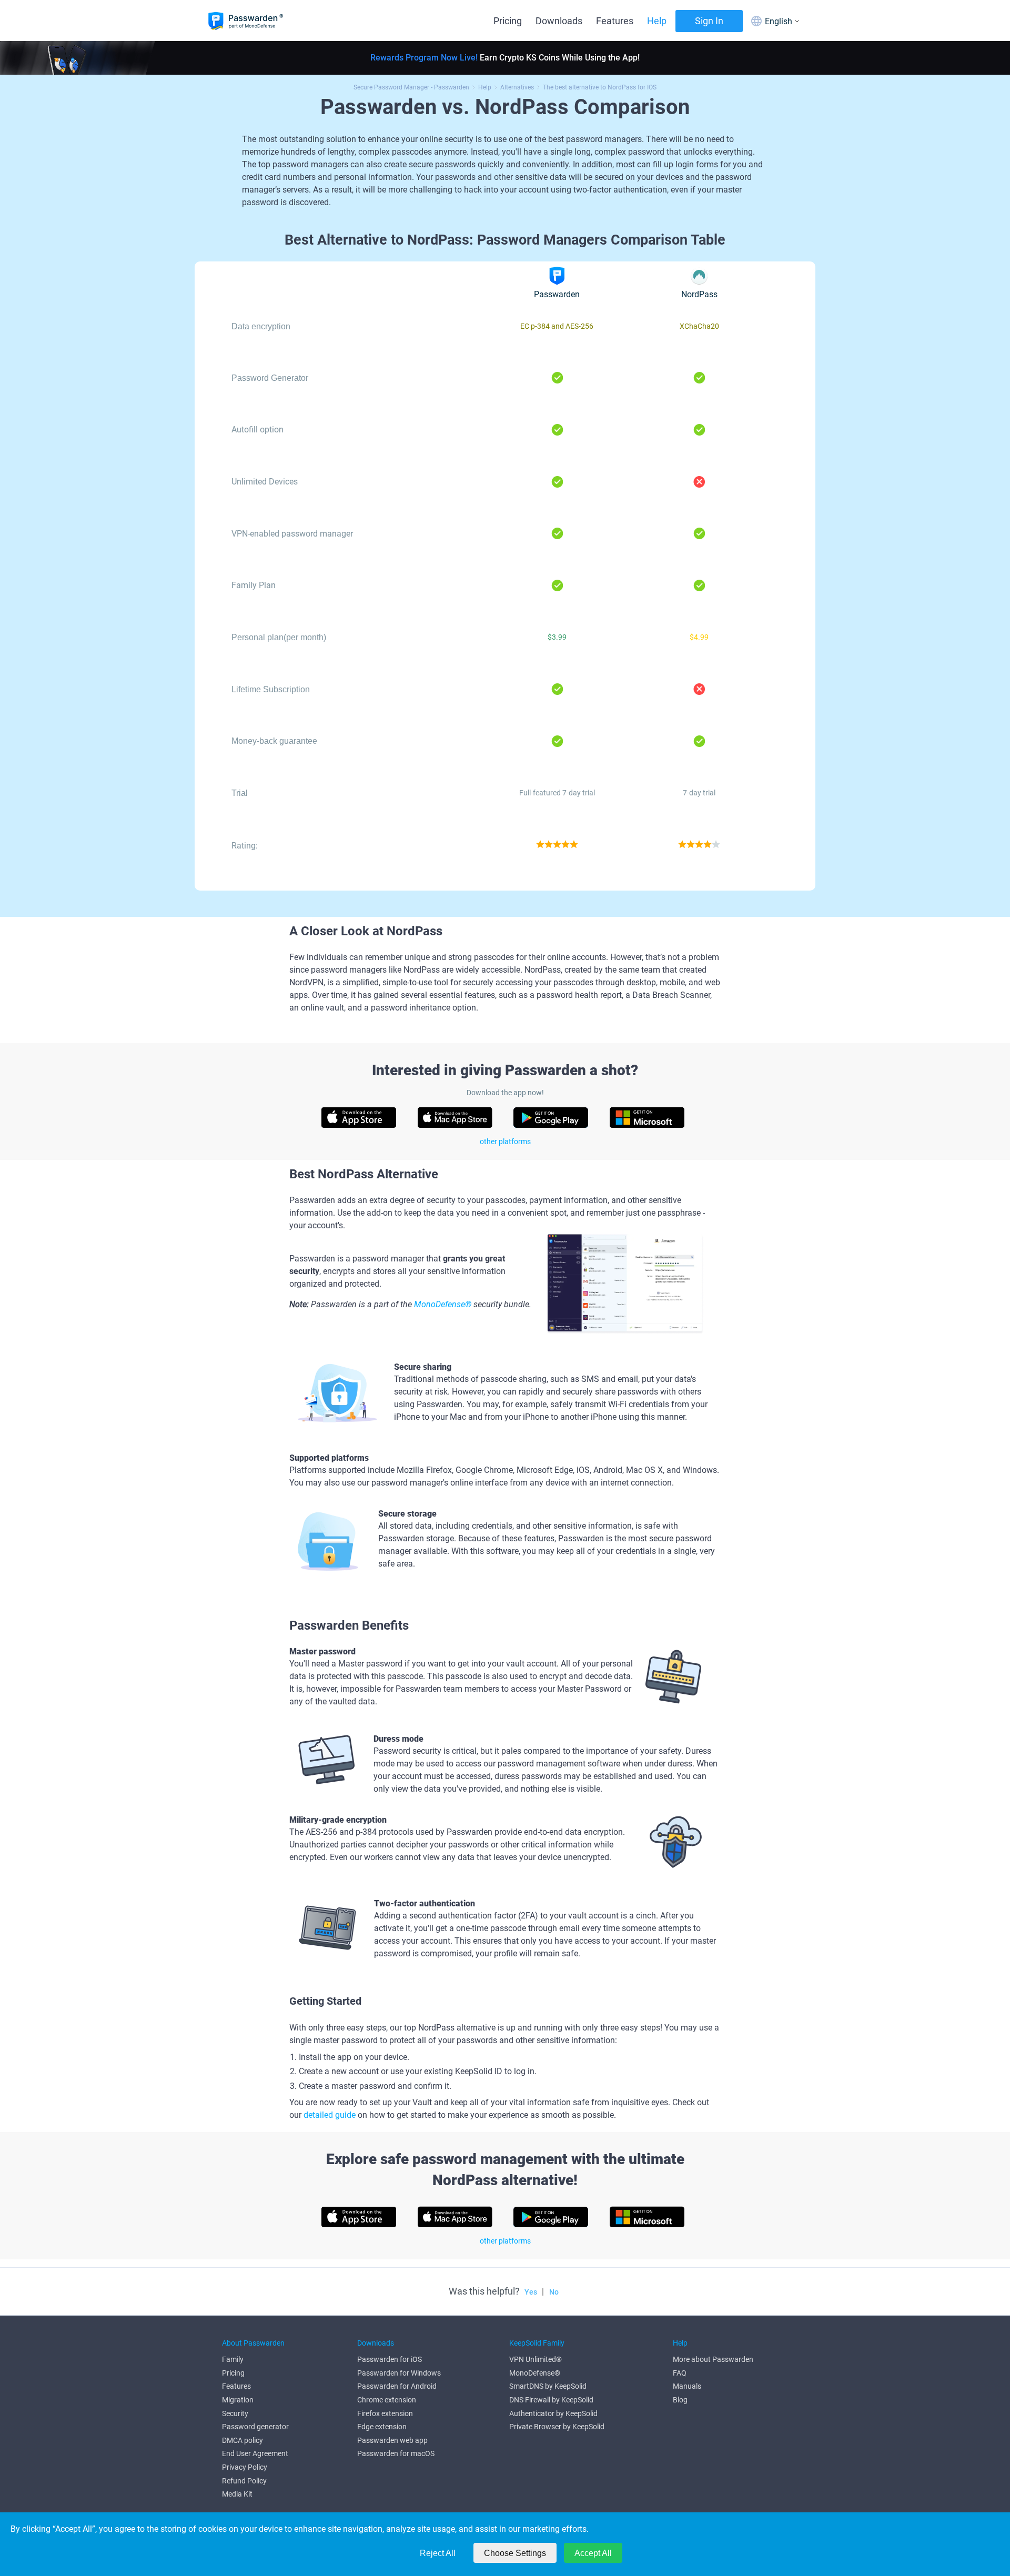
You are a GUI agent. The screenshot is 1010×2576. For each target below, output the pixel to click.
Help (657, 21)
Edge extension (382, 2427)
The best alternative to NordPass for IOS (600, 87)
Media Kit (237, 2494)
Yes (531, 2292)
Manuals (687, 2386)
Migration (238, 2400)
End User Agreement (255, 2453)
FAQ (680, 2373)
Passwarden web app (392, 2440)
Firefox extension (385, 2413)
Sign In (709, 21)
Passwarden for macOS (396, 2453)
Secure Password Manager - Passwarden (411, 87)
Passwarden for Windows (399, 2373)
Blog (680, 2400)
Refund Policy (244, 2481)
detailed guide (330, 2115)
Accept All (593, 2553)
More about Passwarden (713, 2359)
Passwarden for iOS (390, 2359)
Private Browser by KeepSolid (557, 2427)
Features (615, 21)
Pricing (508, 21)
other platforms (505, 1141)
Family (233, 2359)
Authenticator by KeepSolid (553, 2413)
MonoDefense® (443, 1304)
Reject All (438, 2553)
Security (235, 2413)
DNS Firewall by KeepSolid (551, 2400)
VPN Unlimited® (536, 2359)
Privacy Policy (245, 2467)
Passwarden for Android (397, 2386)
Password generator (255, 2427)
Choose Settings (515, 2553)
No (554, 2292)
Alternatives (517, 87)
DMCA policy (243, 2440)
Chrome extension (387, 2400)
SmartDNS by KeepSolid (548, 2386)
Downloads (559, 21)
